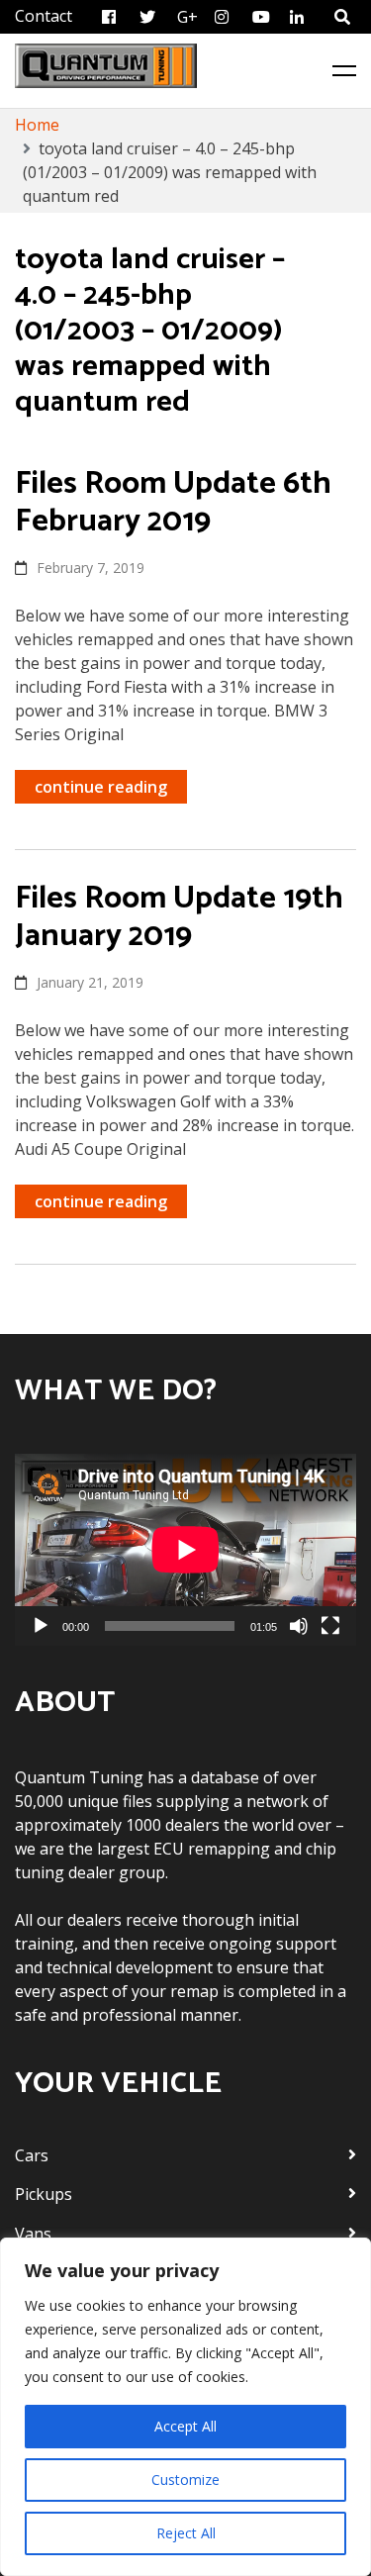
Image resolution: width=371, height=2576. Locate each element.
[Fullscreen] (330, 1626)
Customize (185, 2480)
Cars (32, 2155)
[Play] (41, 1626)
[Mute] (299, 1626)
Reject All (186, 2533)
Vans (33, 2234)
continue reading (101, 787)
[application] (185, 1550)
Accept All (185, 2426)
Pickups (44, 2194)
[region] (185, 2407)
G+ (187, 17)
